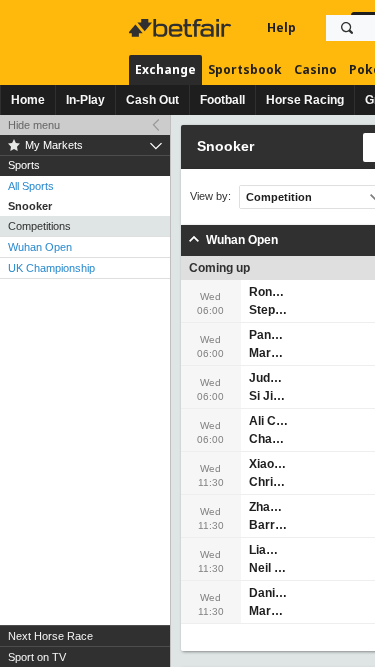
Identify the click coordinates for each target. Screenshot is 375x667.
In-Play (85, 100)
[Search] (347, 28)
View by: (210, 196)
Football (222, 100)
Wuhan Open (40, 247)
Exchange (165, 69)
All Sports (31, 186)
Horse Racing (305, 100)
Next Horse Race (50, 636)
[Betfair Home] (182, 28)
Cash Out (152, 100)
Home (28, 100)
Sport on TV (37, 657)
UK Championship (51, 268)
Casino (315, 69)
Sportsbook (245, 69)
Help (281, 27)
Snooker (30, 206)
